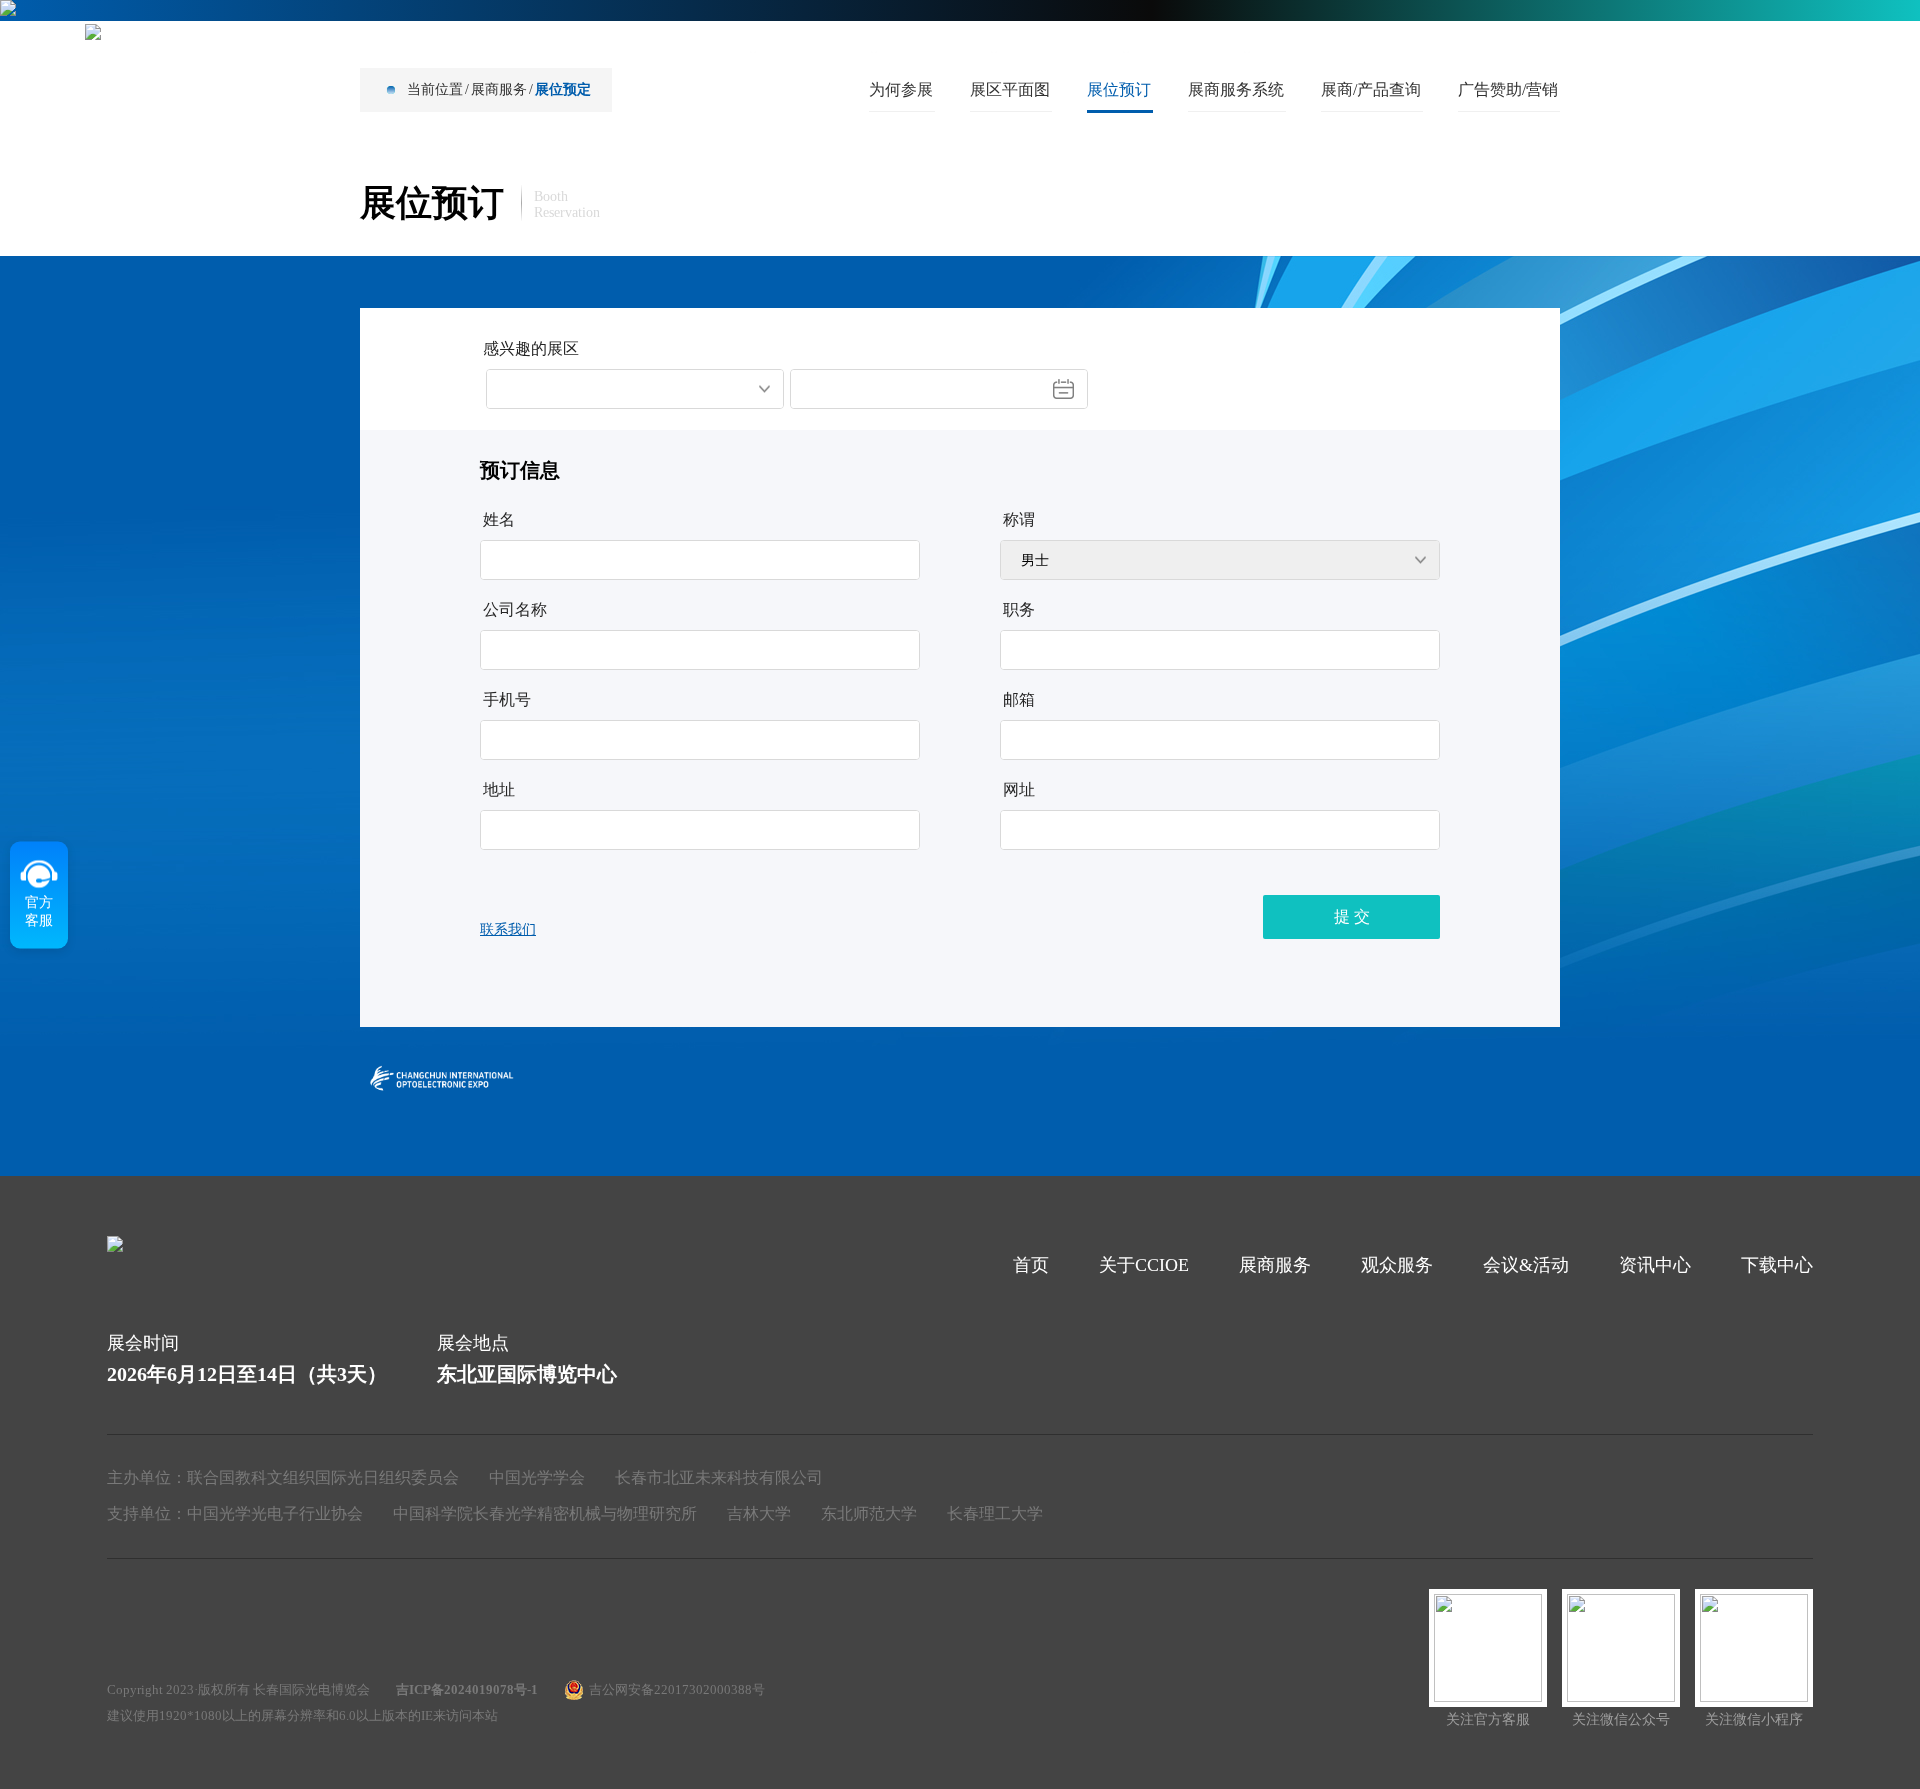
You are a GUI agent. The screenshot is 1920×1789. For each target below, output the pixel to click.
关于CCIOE (697, 49)
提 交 (1352, 916)
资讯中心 (1198, 49)
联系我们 (508, 929)
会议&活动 (1071, 49)
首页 (586, 49)
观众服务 (945, 49)
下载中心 (1318, 49)
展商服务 (825, 49)
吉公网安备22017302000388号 (677, 1689)
